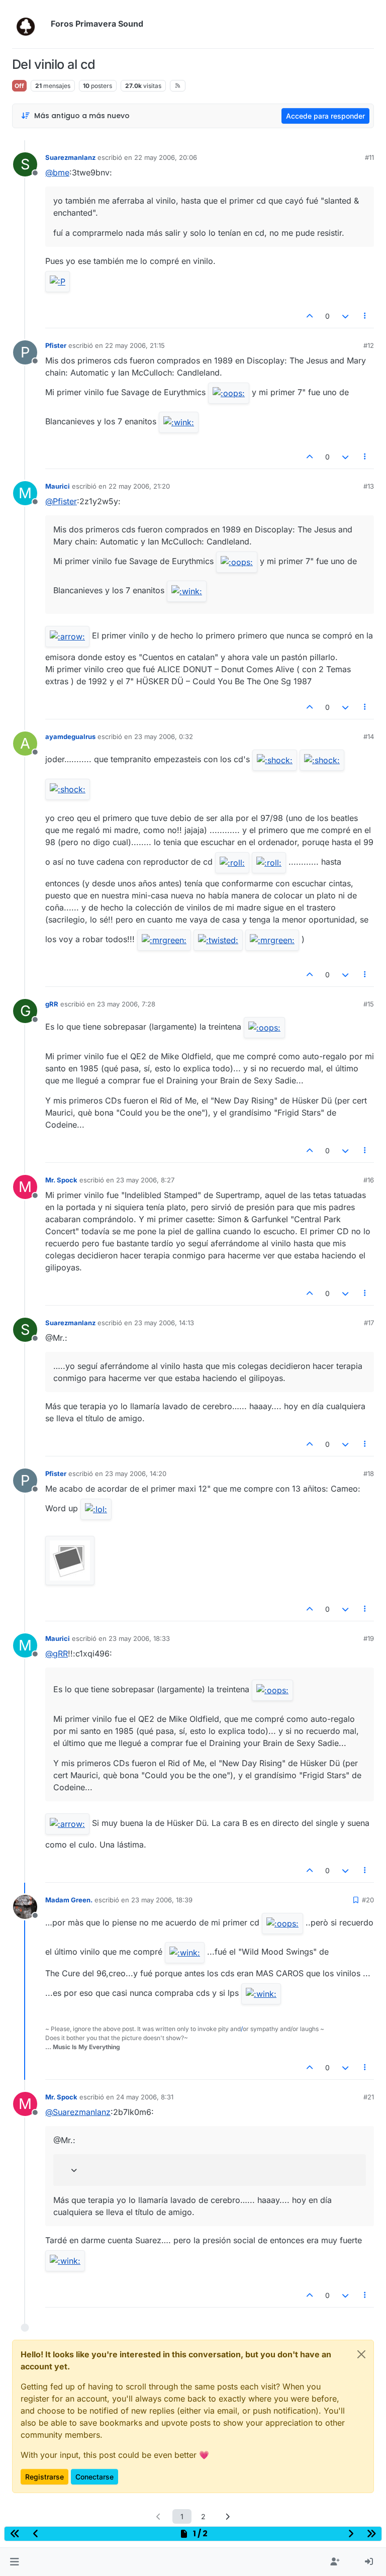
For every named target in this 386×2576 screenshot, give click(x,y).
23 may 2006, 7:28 (126, 1004)
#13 (369, 486)
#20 (368, 1900)
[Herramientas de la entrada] (365, 316)
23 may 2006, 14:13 (164, 1323)
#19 (369, 1638)
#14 (369, 737)
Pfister (56, 345)
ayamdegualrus (70, 737)
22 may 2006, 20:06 (166, 157)
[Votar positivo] (310, 316)
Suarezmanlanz (70, 157)
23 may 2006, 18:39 (162, 1900)
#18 (369, 1474)
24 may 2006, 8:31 (145, 2097)
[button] (14, 2562)
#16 (369, 1180)
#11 (369, 157)
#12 (369, 345)
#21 (369, 2097)
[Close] (361, 2354)
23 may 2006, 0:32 (164, 737)
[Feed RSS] (178, 85)
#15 (369, 1004)
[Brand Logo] (29, 24)
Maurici (58, 486)
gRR (52, 1004)
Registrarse (44, 2477)
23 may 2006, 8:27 (145, 1180)
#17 (369, 1323)
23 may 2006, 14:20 (136, 1474)
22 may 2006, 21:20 (139, 486)
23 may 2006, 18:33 (139, 1638)
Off (19, 86)
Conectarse (94, 2477)
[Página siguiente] (228, 2516)
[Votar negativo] (345, 316)
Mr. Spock (61, 1180)
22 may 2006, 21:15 (135, 345)
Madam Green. (69, 1900)
